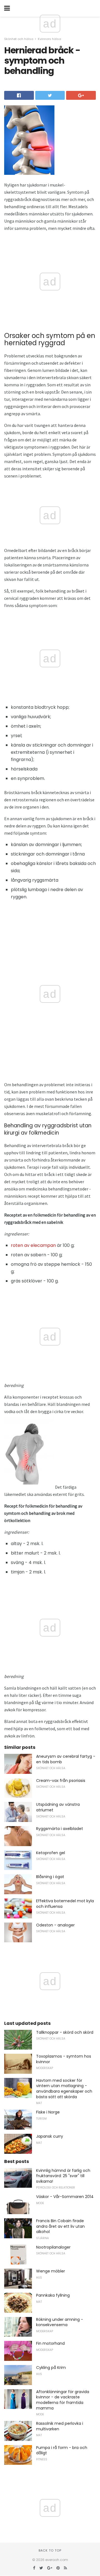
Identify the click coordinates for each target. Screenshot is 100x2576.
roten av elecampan (33, 1245)
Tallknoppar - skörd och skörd (65, 2032)
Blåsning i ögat (50, 1877)
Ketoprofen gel (51, 1853)
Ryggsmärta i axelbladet (60, 1829)
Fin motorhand (50, 2343)
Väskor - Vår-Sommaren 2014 (65, 2197)
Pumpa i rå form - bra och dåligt (62, 2450)
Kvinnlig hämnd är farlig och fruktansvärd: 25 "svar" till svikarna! (63, 2176)
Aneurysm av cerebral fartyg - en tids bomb (66, 1759)
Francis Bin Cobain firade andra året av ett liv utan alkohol (60, 2226)
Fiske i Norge (48, 2112)
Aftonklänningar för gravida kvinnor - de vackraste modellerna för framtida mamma (63, 2400)
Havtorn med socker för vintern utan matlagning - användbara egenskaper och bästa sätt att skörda (64, 2089)
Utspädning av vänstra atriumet (58, 1807)
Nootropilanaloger (53, 2247)
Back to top (50, 2550)
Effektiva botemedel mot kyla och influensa (65, 1904)
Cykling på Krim (51, 2368)
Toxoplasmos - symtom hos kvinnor (64, 2059)
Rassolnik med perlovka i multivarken (60, 2426)
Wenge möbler (51, 2271)
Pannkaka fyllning (53, 2295)
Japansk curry (50, 2136)
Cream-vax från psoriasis (61, 1781)
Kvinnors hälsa (49, 39)
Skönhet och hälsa (19, 39)
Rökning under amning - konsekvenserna (60, 2322)
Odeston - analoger (55, 1925)
